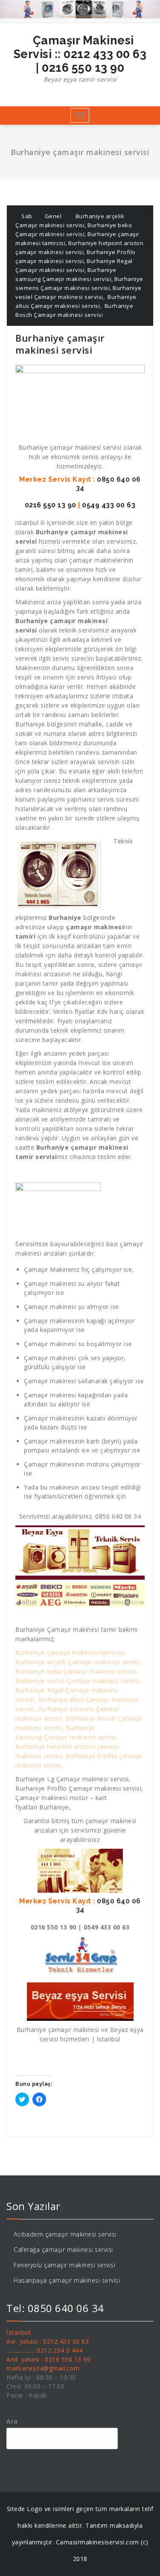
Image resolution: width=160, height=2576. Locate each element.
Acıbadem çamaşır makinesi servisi (65, 2234)
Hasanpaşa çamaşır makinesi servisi (67, 2280)
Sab (26, 216)
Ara (12, 2421)
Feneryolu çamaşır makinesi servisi (64, 2265)
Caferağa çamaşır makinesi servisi (63, 2250)
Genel (53, 216)
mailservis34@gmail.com (43, 2368)
